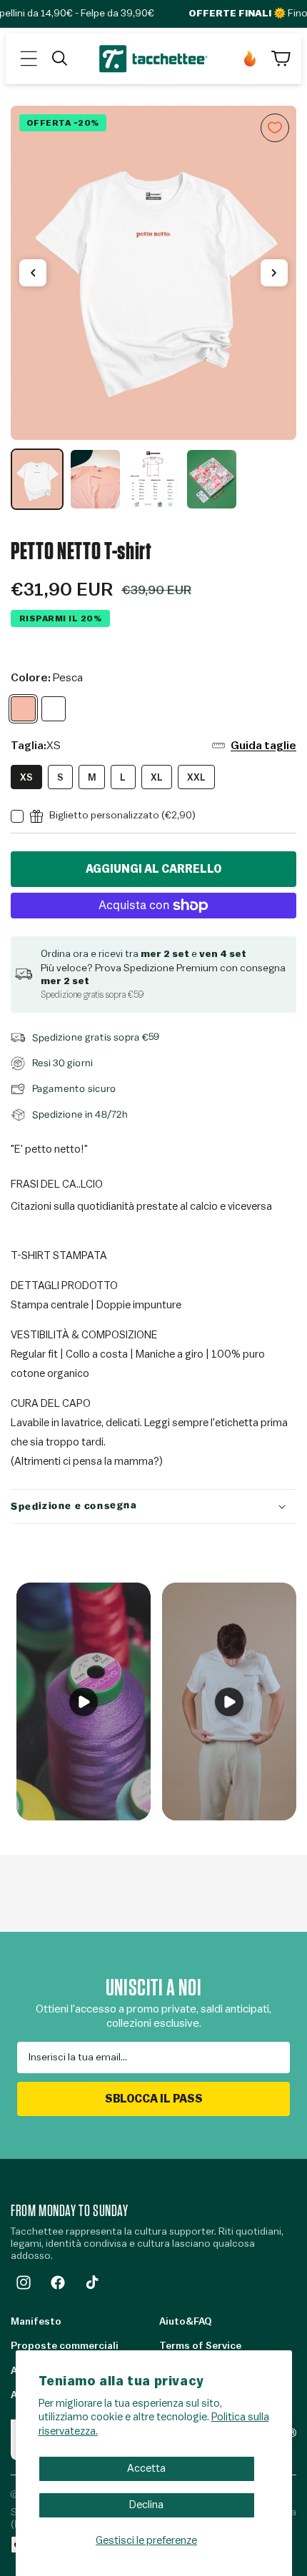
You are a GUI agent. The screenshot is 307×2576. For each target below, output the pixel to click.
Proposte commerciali (65, 2346)
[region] (153, 308)
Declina (146, 2505)
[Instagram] (24, 2282)
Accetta (146, 2469)
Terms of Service (200, 2346)
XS (26, 777)
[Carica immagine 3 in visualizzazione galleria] (153, 479)
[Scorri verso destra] (274, 273)
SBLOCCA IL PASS (154, 2099)
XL (157, 777)
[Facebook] (58, 2282)
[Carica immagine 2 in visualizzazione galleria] (96, 479)
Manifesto (36, 2322)
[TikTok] (92, 2282)
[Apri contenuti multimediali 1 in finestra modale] (153, 273)
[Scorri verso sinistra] (33, 273)
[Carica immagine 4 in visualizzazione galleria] (212, 479)
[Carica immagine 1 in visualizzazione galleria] (37, 479)
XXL (196, 777)
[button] (29, 59)
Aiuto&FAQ (185, 2322)
